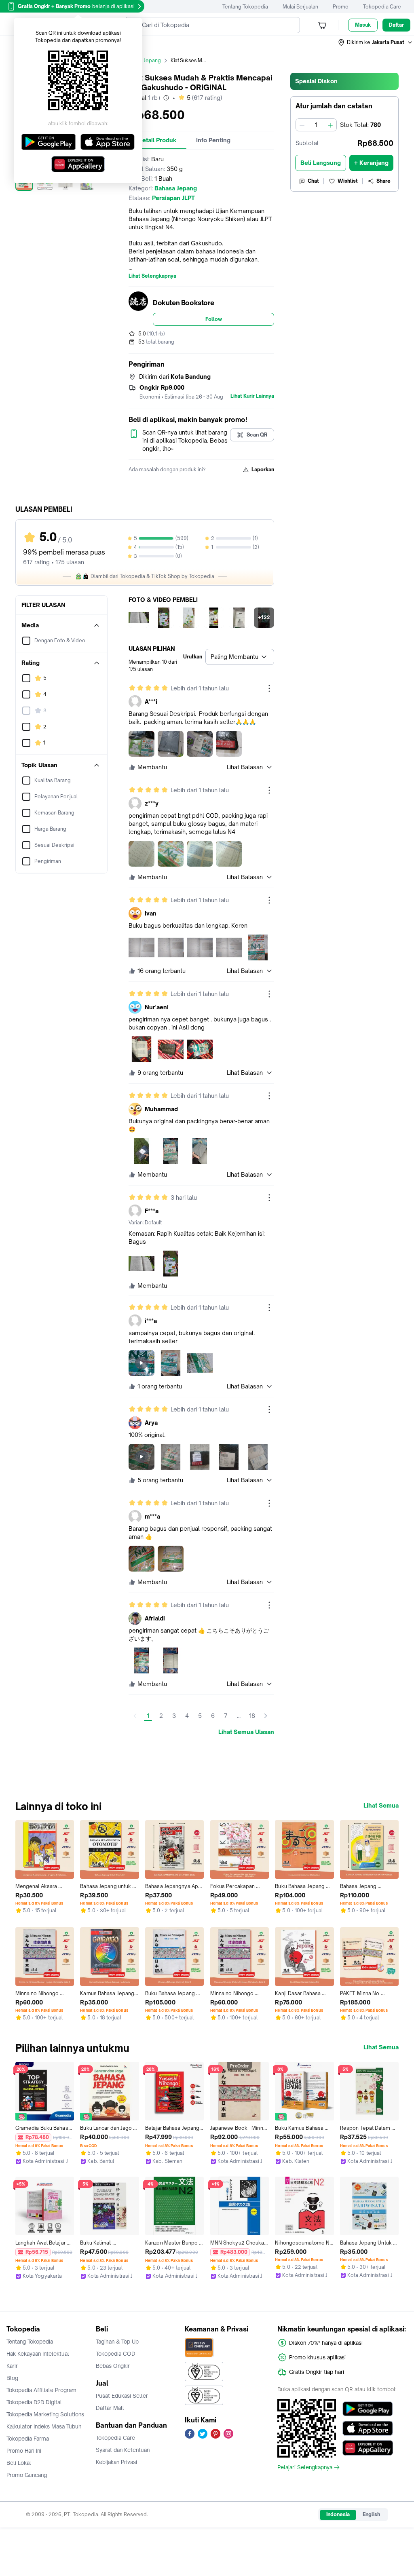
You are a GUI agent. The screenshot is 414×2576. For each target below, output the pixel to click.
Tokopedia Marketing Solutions (45, 2414)
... (239, 1716)
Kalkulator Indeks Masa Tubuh (44, 2426)
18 (252, 1716)
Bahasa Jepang (143, 60)
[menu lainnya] (269, 688)
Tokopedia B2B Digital (34, 2402)
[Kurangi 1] (302, 125)
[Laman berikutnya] (266, 1716)
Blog (12, 2378)
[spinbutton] (316, 125)
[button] (376, 42)
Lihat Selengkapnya (152, 276)
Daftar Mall (110, 2408)
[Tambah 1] (330, 125)
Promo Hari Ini (24, 2451)
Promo (341, 7)
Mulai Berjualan (300, 7)
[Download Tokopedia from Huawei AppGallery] (368, 2448)
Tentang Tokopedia (245, 7)
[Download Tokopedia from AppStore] (368, 2428)
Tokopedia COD (116, 2354)
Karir (12, 2366)
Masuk (363, 25)
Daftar (396, 25)
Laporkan (263, 469)
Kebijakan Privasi (116, 2462)
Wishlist (348, 181)
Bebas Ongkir (113, 2366)
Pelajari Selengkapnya (305, 2467)
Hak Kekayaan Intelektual (38, 2354)
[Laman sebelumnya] (135, 1716)
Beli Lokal (19, 2463)
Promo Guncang (27, 2475)
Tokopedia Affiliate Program (41, 2390)
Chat (313, 181)
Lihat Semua (381, 1806)
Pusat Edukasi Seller (122, 2396)
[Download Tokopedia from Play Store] (368, 2409)
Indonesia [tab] (338, 2514)
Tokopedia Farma (28, 2439)
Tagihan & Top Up (117, 2342)
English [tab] (371, 2514)
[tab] (157, 140)
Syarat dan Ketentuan (123, 2450)
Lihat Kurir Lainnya (252, 396)
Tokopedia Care (382, 7)
